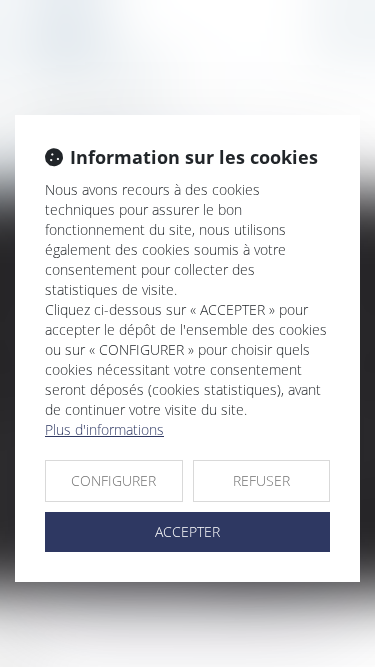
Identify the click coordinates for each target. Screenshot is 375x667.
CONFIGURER (113, 480)
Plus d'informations (104, 429)
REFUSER (261, 480)
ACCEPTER (187, 531)
